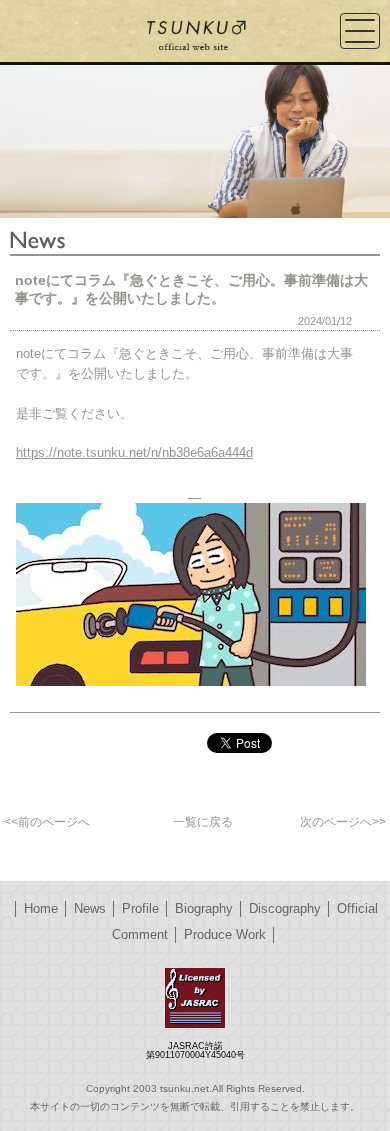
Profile (140, 908)
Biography (204, 908)
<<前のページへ (47, 821)
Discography (285, 908)
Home (41, 908)
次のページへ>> (343, 821)
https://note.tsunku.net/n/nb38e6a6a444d (134, 452)
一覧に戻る (203, 821)
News (90, 908)
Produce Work (225, 934)
